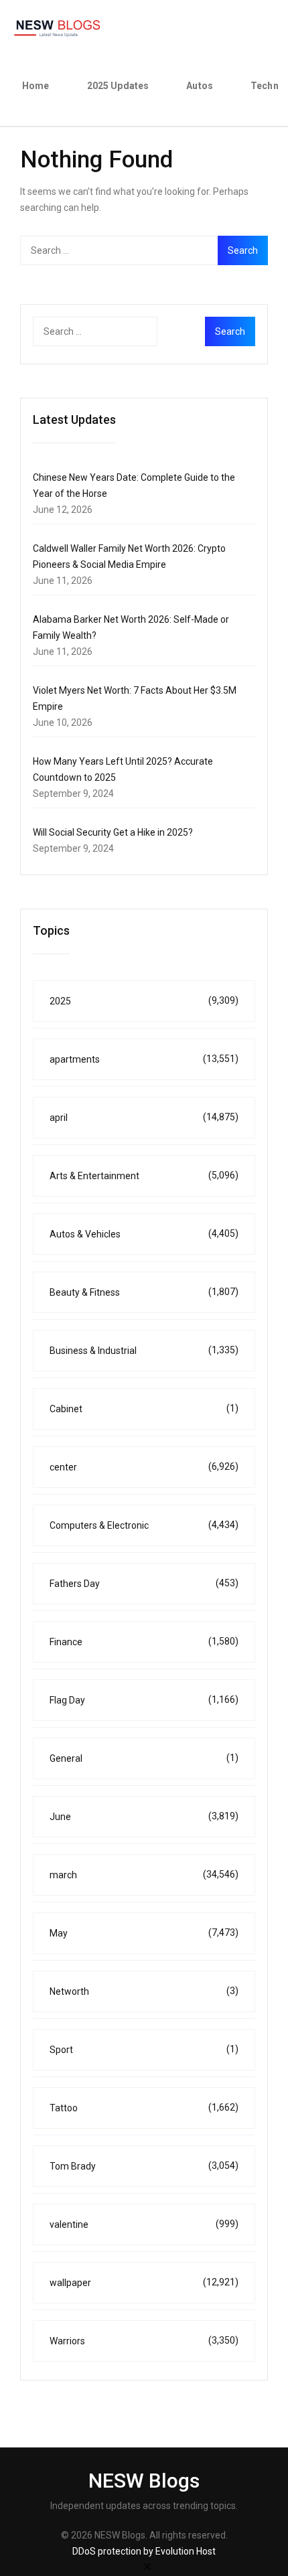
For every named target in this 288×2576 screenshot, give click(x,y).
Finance (144, 1642)
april (144, 1117)
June (144, 1816)
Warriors (144, 2341)
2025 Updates (118, 86)
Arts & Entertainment (144, 1176)
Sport (144, 2049)
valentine (144, 2224)
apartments (144, 1059)
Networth (144, 1991)
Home (36, 86)
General (144, 1758)
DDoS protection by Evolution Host (144, 2551)
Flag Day (144, 1700)
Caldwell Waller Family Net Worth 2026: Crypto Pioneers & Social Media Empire (129, 556)
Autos (200, 86)
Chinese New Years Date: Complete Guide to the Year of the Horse (134, 485)
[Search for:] (144, 250)
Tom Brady (144, 2166)
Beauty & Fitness (144, 1292)
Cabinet (144, 1409)
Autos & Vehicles (144, 1234)
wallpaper (144, 2282)
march (144, 1875)
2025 (144, 1001)
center (144, 1467)
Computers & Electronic (144, 1525)
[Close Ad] (147, 2566)
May (144, 1933)
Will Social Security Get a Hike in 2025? (113, 832)
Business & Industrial (144, 1350)
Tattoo (144, 2108)
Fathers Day (144, 1583)
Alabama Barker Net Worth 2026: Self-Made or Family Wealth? (131, 627)
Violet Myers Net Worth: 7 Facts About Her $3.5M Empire (135, 698)
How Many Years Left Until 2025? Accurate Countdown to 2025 (123, 769)
